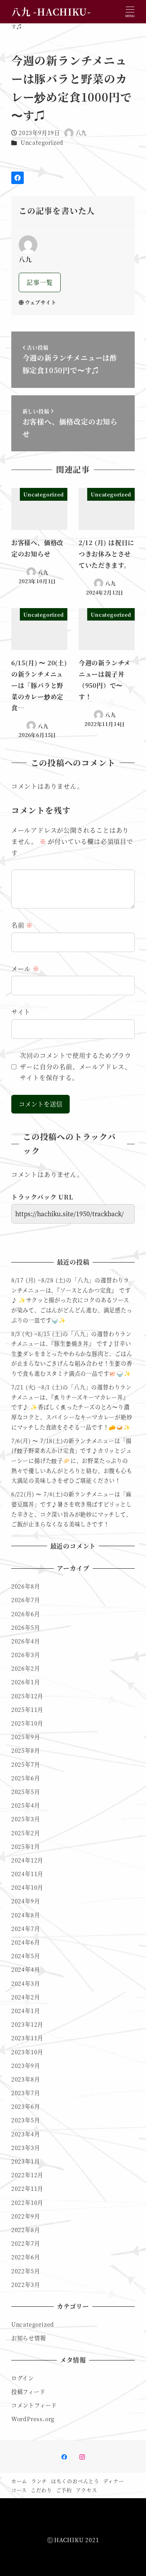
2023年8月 (26, 2079)
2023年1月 (26, 2161)
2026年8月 (26, 1586)
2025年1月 (26, 1847)
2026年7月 (26, 1600)
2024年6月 (26, 1942)
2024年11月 (27, 1874)
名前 (22, 925)
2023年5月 (26, 2120)
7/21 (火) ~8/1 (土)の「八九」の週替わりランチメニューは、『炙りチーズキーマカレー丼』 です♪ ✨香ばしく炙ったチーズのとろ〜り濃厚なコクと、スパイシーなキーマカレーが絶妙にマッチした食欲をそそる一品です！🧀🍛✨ (72, 1407)
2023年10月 (27, 2052)
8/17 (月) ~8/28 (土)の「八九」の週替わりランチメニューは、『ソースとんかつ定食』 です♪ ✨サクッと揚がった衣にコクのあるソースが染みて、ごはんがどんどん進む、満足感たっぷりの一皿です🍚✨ (72, 1300)
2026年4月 (26, 1641)
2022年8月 (26, 2230)
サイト (21, 1012)
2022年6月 (26, 2257)
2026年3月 (26, 1655)
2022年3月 (26, 2285)
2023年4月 (26, 2134)
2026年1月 (26, 1682)
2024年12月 (27, 1860)
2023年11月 (27, 2038)
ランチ (39, 2481)
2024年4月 (26, 1969)
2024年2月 (26, 1997)
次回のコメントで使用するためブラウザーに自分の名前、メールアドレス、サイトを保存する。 (76, 1067)
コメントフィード (34, 2405)
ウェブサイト (41, 302)
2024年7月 (26, 1929)
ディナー (114, 2481)
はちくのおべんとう (75, 2481)
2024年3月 (26, 1983)
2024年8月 (26, 1915)
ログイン (23, 2378)
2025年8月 (26, 1750)
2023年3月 (26, 2148)
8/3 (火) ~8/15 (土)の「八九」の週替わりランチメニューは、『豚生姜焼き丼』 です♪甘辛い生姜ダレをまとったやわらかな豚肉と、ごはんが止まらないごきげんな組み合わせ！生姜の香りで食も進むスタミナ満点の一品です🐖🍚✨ (72, 1354)
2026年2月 (26, 1668)
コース (19, 2490)
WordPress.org (33, 2419)
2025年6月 (26, 1778)
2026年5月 (26, 1627)
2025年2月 (26, 1833)
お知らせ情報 (29, 2338)
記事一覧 (40, 282)
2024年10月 (27, 1887)
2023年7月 (26, 2093)
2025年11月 (27, 1710)
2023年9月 (26, 2066)
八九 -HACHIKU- (51, 11)
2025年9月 (26, 1737)
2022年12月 (27, 2175)
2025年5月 (26, 1792)
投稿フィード (28, 2392)
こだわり (41, 2490)
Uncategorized (42, 142)
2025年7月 (26, 1764)
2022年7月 (26, 2243)
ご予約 (64, 2490)
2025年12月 (27, 1696)
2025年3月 (26, 1819)
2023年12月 (27, 2024)
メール (25, 969)
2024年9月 (26, 1901)
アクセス (87, 2490)
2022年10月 (27, 2202)
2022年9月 (26, 2216)
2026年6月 (26, 1614)
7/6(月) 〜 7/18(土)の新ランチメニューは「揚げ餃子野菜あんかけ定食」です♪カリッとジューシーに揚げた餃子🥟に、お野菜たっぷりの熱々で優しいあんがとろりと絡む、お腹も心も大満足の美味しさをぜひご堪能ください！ (72, 1461)
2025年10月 (27, 1723)
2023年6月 (26, 2106)
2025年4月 (26, 1805)
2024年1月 (26, 2011)
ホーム (19, 2481)
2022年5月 (26, 2271)
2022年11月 (27, 2188)
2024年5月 (26, 1956)
